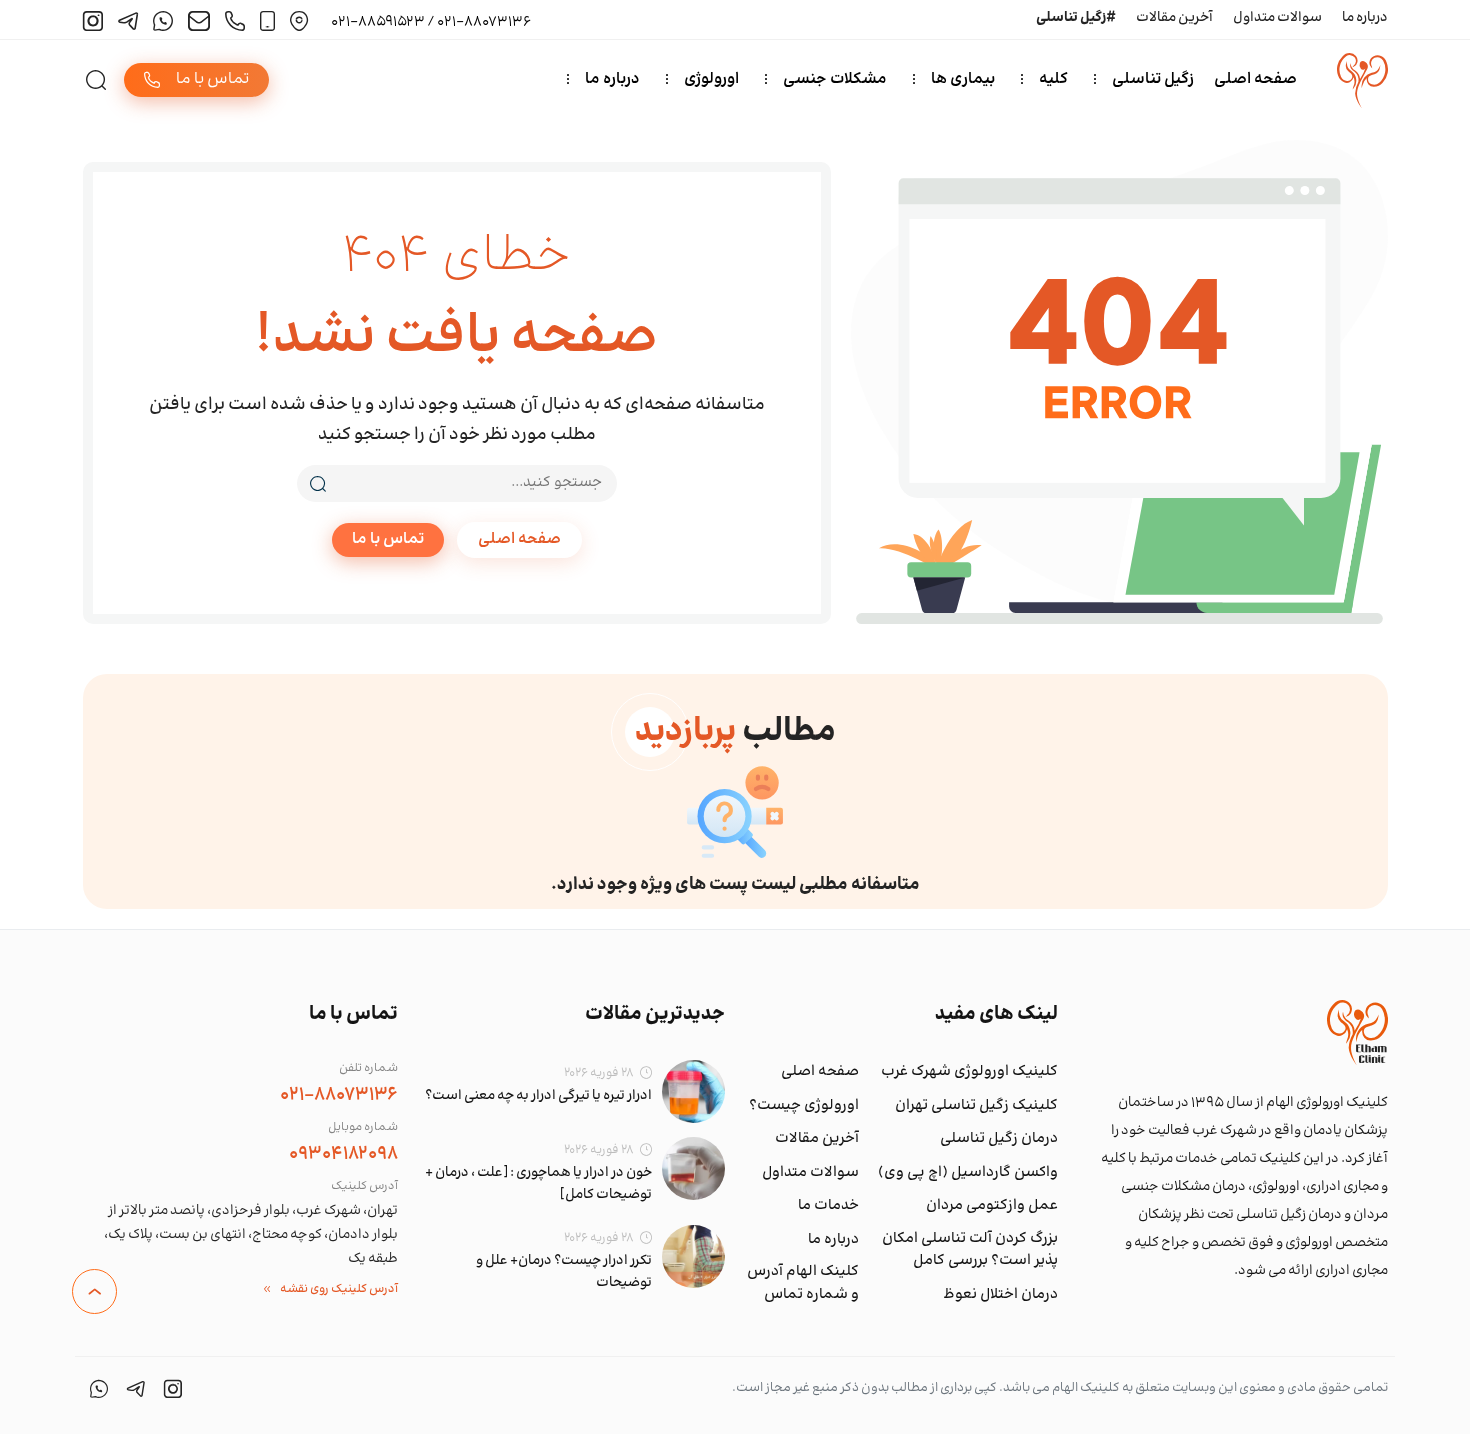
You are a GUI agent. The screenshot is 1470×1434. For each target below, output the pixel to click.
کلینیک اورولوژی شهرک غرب (969, 1072)
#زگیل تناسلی (1076, 18)
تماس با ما (388, 539)
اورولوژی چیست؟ (804, 1106)
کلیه (1053, 79)
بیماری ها (963, 79)
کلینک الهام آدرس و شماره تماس (803, 1283)
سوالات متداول (1277, 18)
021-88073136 (339, 1095)
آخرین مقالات (1174, 18)
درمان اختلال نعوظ (1000, 1295)
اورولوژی (711, 79)
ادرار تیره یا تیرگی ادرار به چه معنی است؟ (538, 1096)
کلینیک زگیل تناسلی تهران (976, 1106)
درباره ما (1365, 18)
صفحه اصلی (1255, 79)
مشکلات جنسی (835, 79)
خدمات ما (828, 1206)
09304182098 (343, 1154)
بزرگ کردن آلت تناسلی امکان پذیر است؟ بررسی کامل (970, 1250)
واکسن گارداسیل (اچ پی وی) (968, 1173)
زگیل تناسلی (1153, 79)
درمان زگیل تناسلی (999, 1139)
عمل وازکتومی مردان (992, 1206)
